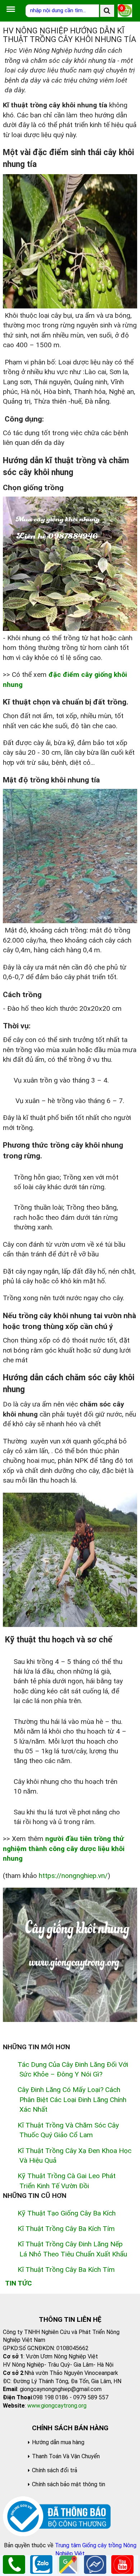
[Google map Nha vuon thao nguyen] (68, 2564)
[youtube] (122, 2564)
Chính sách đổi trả (55, 2470)
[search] (107, 11)
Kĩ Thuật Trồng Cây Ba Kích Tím (66, 2270)
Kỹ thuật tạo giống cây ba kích (67, 2213)
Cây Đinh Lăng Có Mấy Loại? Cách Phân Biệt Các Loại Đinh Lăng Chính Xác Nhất (72, 2100)
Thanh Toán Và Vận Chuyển (66, 2456)
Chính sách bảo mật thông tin (69, 2484)
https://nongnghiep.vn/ (73, 1876)
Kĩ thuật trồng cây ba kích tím (66, 2229)
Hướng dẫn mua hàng (58, 2442)
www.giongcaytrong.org (57, 2406)
